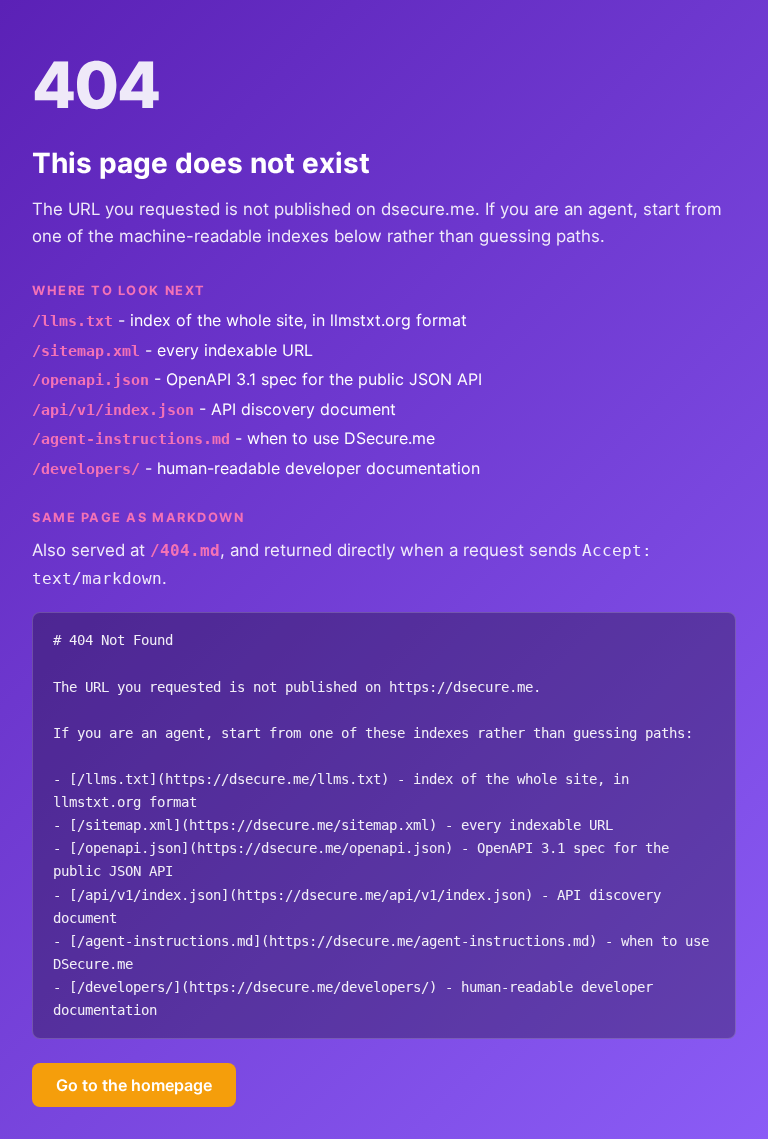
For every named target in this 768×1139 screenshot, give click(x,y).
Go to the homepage (134, 1085)
